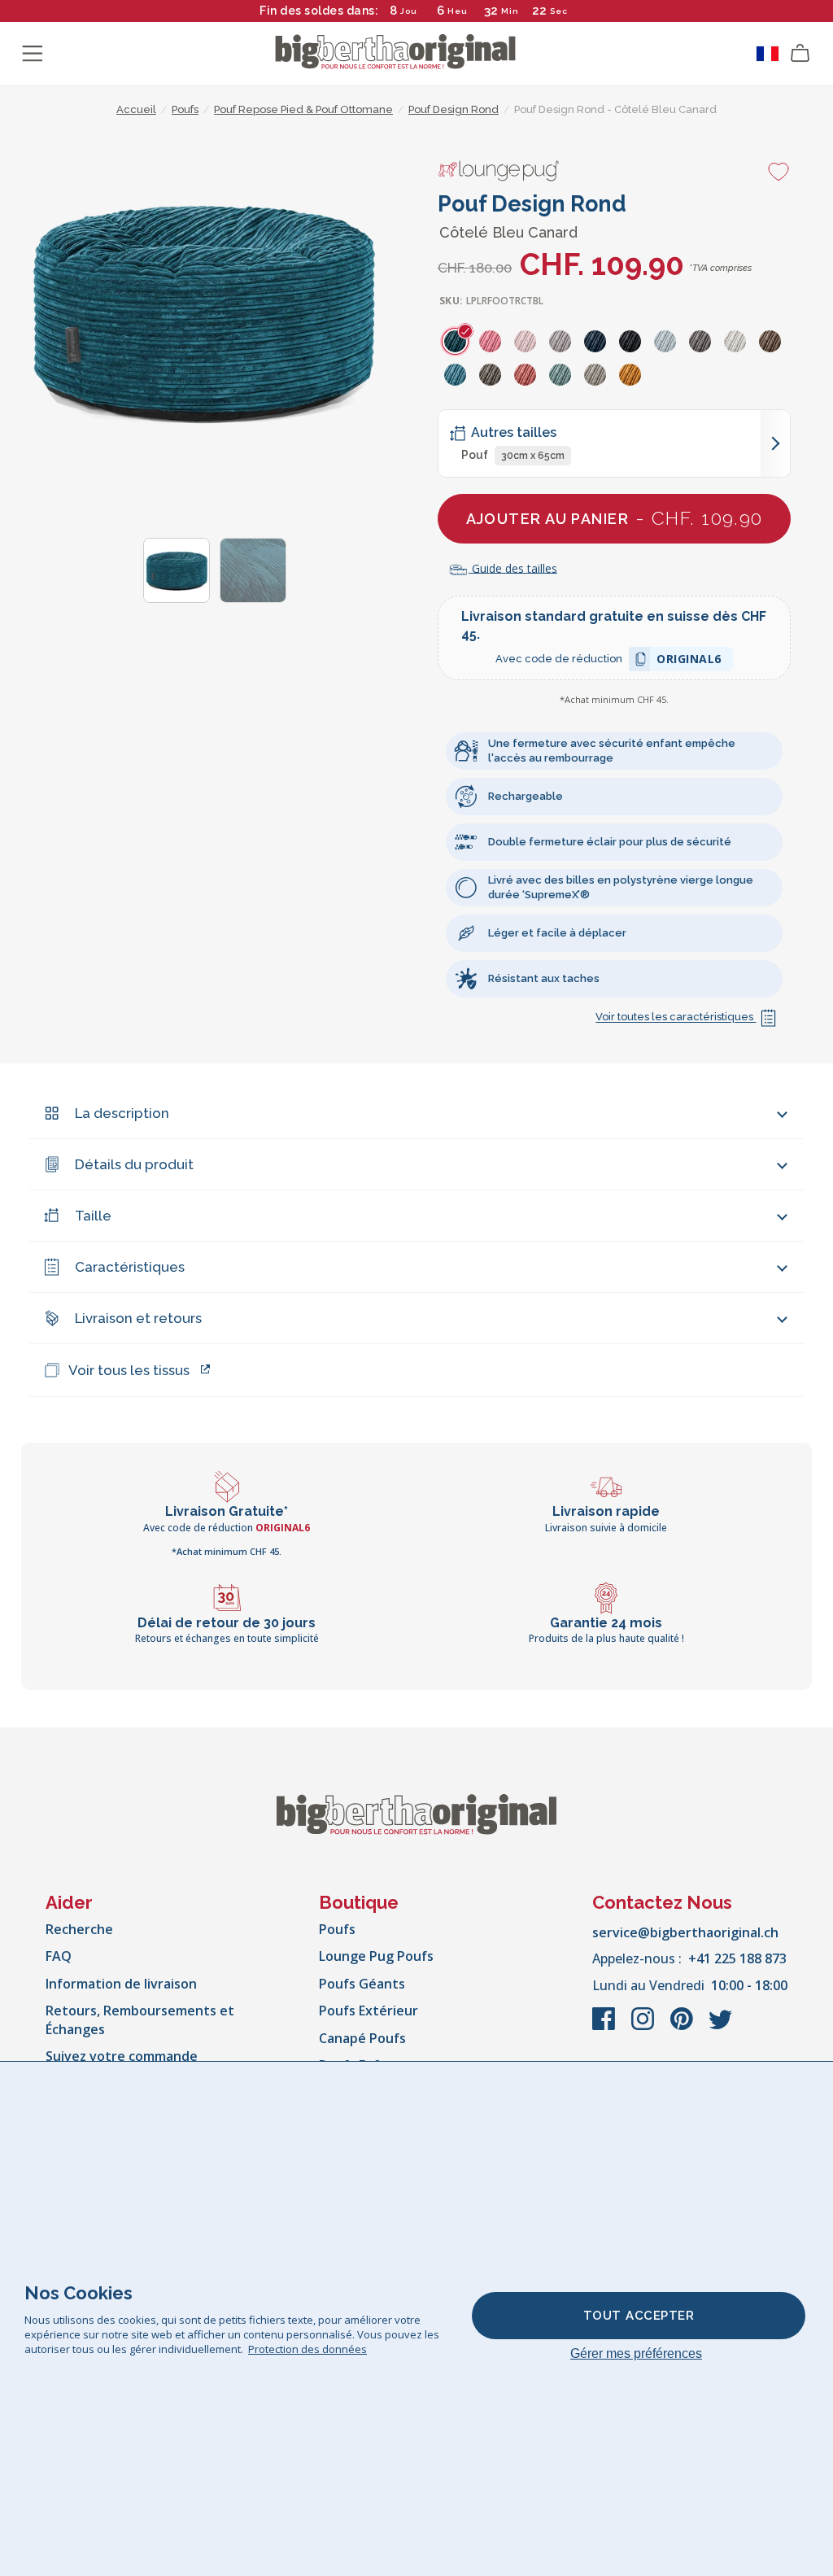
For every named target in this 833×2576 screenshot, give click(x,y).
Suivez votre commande (122, 2056)
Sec (559, 11)
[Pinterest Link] (683, 2027)
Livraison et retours (138, 1318)
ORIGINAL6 (689, 661)
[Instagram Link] (644, 2027)
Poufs (337, 1929)
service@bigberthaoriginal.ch (685, 1932)
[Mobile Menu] (33, 54)
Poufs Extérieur (369, 2011)
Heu (458, 11)
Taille (93, 1216)
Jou (409, 11)
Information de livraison (121, 1984)
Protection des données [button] (307, 2349)
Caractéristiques (130, 1267)
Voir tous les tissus (129, 1370)
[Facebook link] (605, 2027)
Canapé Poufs (362, 2038)
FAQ (59, 1956)
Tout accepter (639, 2316)
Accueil (136, 109)
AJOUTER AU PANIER (615, 518)
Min (510, 11)
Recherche (79, 1929)
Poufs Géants (362, 1984)
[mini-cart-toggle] (800, 54)
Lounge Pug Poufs (376, 1956)
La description (122, 1113)
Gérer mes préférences (636, 2353)
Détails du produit (134, 1164)
